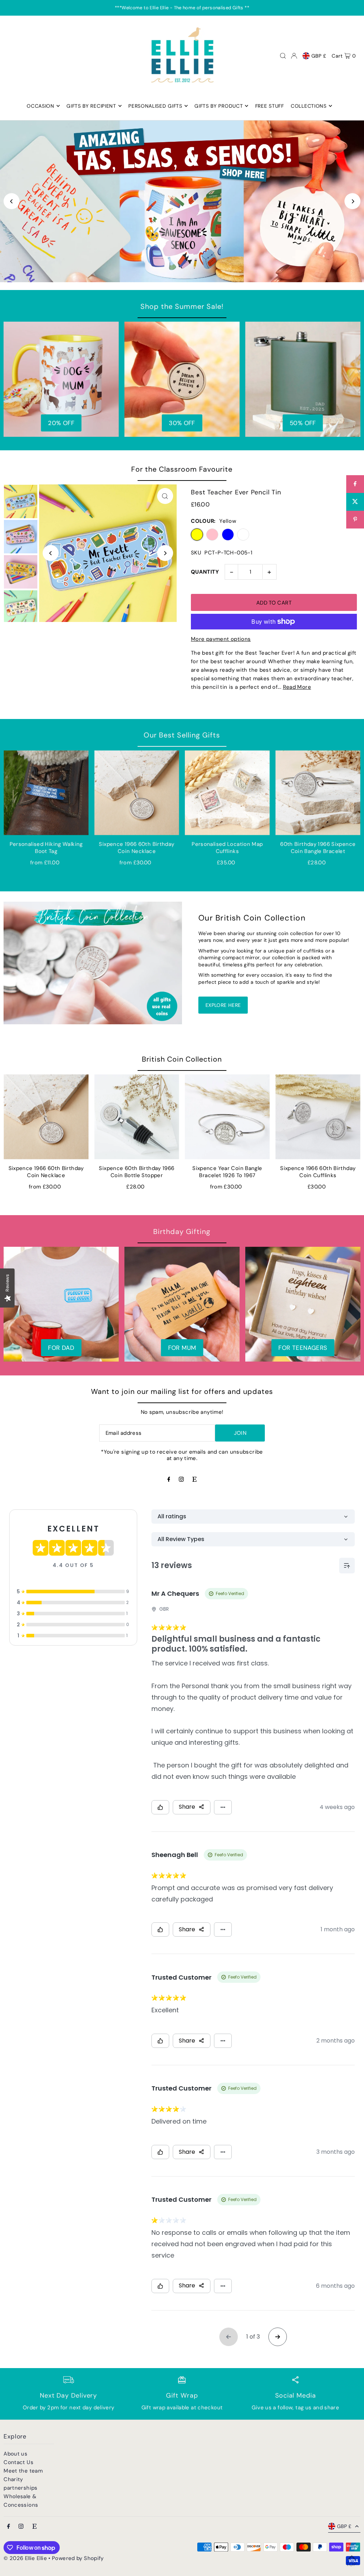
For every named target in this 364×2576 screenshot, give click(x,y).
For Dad (61, 1348)
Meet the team (23, 2471)
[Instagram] (181, 1480)
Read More (297, 687)
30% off (182, 423)
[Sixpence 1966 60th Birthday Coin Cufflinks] (318, 1117)
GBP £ (319, 56)
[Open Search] (283, 56)
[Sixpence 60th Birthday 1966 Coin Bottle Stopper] (137, 1117)
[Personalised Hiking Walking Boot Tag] (46, 793)
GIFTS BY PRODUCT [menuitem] (219, 106)
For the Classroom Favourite (182, 469)
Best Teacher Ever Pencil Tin (236, 492)
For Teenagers (303, 1348)
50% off (303, 423)
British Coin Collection (182, 1059)
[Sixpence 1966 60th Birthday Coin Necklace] (137, 793)
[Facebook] (169, 1480)
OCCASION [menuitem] (41, 106)
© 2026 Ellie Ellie (26, 2558)
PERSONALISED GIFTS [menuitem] (155, 106)
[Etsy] (194, 1480)
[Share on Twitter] (355, 502)
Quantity (205, 572)
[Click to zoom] (165, 496)
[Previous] (12, 201)
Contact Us (18, 2462)
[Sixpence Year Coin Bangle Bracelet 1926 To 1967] (227, 1117)
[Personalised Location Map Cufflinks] (227, 793)
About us (15, 2454)
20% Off (61, 423)
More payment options (221, 639)
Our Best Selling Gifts (182, 735)
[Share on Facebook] (355, 484)
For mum (182, 1348)
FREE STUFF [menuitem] (270, 106)
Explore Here (223, 1005)
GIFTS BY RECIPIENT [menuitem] (91, 106)
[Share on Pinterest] (355, 520)
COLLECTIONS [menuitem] (309, 106)
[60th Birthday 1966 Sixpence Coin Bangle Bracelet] (318, 793)
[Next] (352, 201)
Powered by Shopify (78, 2558)
